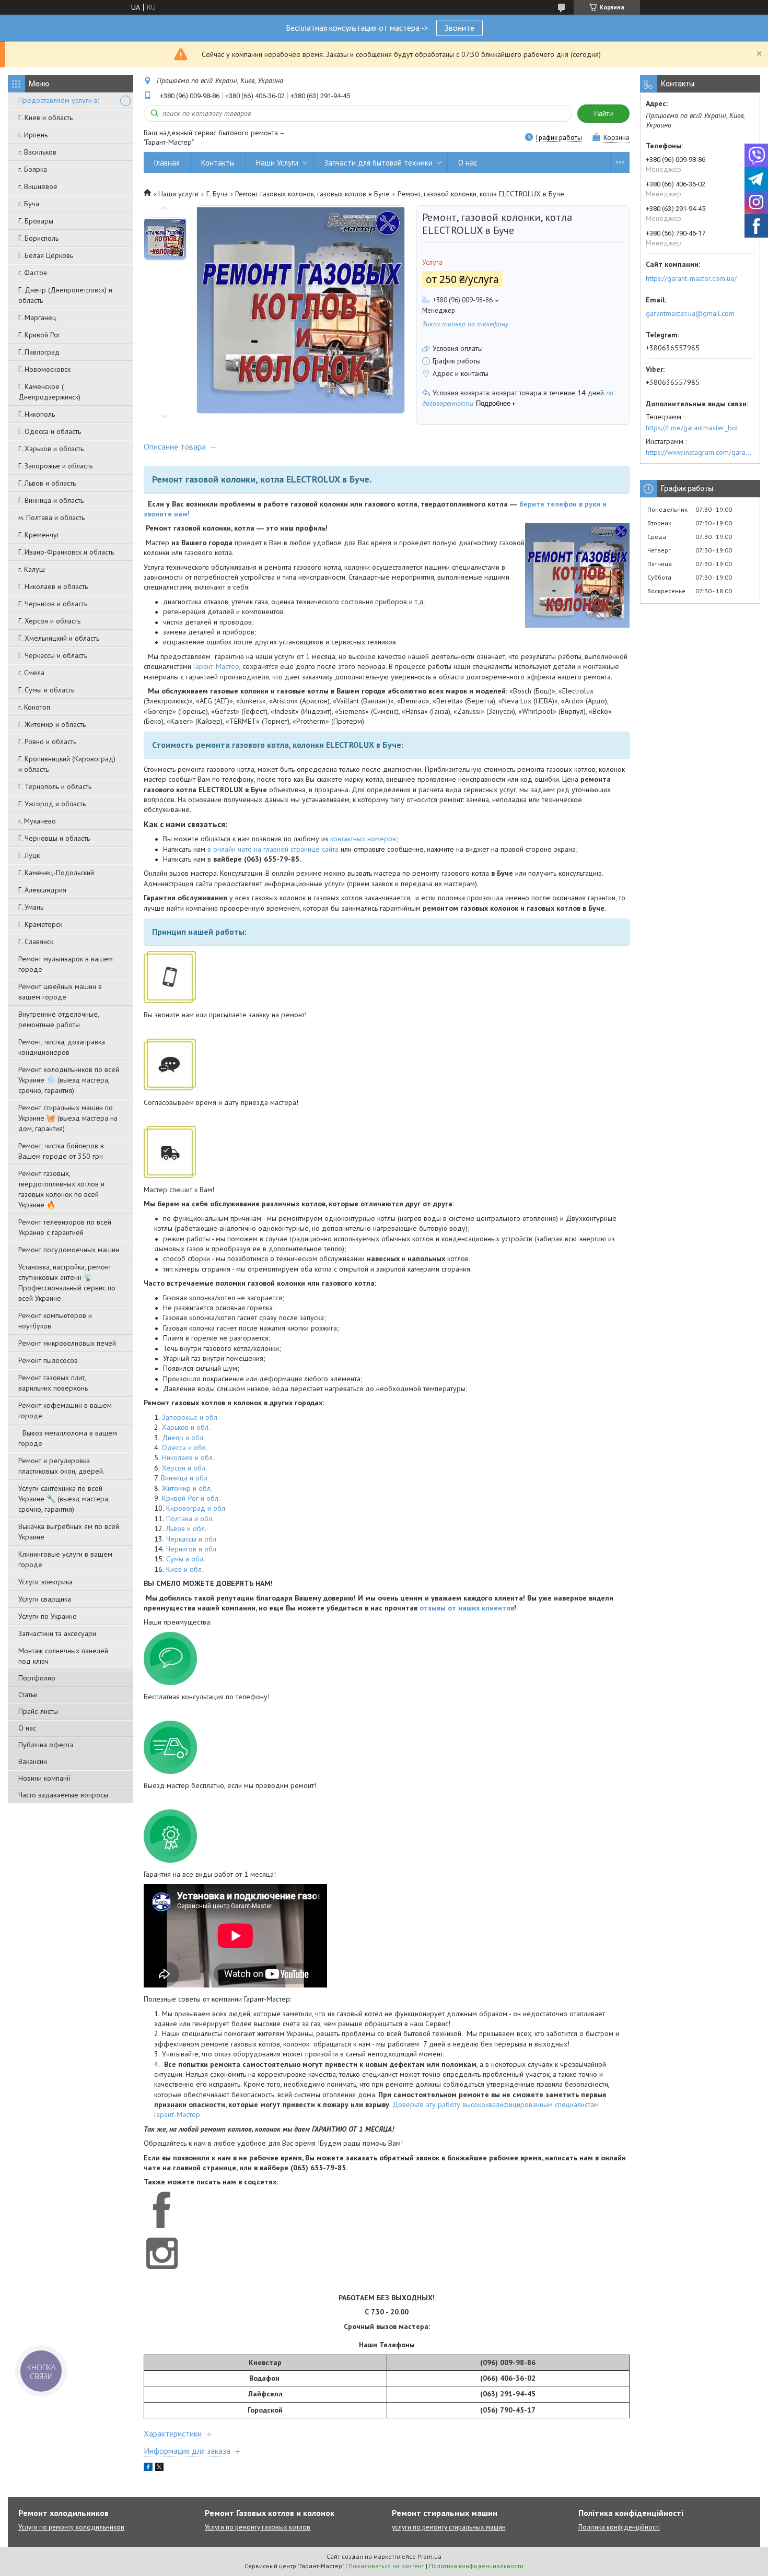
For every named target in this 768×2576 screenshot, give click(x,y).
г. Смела (31, 673)
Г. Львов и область (47, 483)
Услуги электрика (45, 1582)
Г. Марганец (37, 317)
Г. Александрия (42, 890)
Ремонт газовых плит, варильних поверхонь (53, 1383)
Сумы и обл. (185, 1559)
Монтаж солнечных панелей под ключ (63, 1656)
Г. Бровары (36, 221)
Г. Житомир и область (52, 724)
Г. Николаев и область (53, 586)
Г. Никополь (37, 414)
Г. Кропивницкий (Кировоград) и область (67, 764)
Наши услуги (178, 194)
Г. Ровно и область (47, 742)
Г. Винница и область (51, 500)
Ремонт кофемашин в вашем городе (65, 1410)
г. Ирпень (33, 135)
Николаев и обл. (188, 1457)
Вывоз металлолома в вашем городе (68, 1438)
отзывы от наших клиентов (467, 1608)
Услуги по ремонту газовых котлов (258, 2527)
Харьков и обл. (186, 1427)
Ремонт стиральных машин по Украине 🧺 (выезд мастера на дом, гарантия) (68, 1118)
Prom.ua (429, 2556)
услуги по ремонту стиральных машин (449, 2527)
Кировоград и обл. (196, 1508)
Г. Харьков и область (51, 449)
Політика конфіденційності (619, 2527)
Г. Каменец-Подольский (56, 873)
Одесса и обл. (185, 1448)
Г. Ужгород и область (52, 804)
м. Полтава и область (51, 517)
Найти (603, 114)
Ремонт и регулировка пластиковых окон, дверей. (61, 1466)
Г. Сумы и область (46, 690)
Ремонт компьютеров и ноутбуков (55, 1321)
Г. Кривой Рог (39, 335)
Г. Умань (31, 907)
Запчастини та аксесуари (57, 1633)
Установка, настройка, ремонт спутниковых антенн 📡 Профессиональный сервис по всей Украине (67, 1283)
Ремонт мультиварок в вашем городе (66, 964)
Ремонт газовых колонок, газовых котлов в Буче (312, 194)
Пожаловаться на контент (386, 2566)
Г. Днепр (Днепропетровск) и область (65, 295)
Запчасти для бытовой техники (378, 163)
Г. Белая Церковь (46, 255)
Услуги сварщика (45, 1599)
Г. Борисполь (38, 238)
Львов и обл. (186, 1528)
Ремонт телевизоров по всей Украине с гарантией (65, 1227)
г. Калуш (32, 569)
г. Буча (29, 204)
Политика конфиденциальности (476, 2566)
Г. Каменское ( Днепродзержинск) (49, 392)
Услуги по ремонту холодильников (71, 2527)
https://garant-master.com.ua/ (691, 278)
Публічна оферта (46, 1745)
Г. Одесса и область (50, 431)
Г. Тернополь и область (55, 786)
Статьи (28, 1695)
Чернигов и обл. (192, 1549)
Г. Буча (217, 194)
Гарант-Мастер (216, 666)
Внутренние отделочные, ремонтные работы (59, 1019)
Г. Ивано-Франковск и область (66, 552)
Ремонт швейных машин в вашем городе (60, 992)
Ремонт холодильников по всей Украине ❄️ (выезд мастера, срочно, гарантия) (69, 1080)
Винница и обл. (185, 1478)
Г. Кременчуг (39, 535)
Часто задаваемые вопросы (63, 1795)
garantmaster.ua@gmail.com (690, 313)
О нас (27, 1728)
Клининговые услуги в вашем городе (65, 1559)
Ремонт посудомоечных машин (69, 1250)
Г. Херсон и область (49, 621)
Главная (167, 163)
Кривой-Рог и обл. (191, 1498)
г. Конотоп (34, 707)
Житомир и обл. (187, 1488)
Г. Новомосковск (44, 369)
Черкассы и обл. (192, 1539)
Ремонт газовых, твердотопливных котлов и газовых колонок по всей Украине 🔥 (61, 1189)
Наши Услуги (277, 163)
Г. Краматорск (40, 924)
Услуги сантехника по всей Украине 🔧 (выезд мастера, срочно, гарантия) (64, 1499)
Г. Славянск (36, 942)
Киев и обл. (185, 1569)
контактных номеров (363, 839)
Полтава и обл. (190, 1519)
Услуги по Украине (48, 1616)
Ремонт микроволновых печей (67, 1343)
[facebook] (148, 2468)
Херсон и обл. (184, 1468)
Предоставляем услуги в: (59, 100)
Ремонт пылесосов (48, 1360)
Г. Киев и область (45, 117)
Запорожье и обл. (190, 1417)
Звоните (459, 28)
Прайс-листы (38, 1711)
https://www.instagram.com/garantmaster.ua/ (700, 452)
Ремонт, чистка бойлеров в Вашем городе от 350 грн (61, 1151)
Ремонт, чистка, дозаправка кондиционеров (62, 1047)
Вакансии (33, 1761)
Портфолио (37, 1678)
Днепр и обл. (183, 1438)
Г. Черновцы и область (54, 838)
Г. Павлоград (39, 352)
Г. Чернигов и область (53, 604)
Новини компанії (44, 1778)
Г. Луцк (29, 855)
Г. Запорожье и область (55, 466)
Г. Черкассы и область (53, 655)
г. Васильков (37, 152)
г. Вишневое (38, 186)
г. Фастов (33, 273)
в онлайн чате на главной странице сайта (273, 849)
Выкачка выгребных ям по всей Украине (69, 1532)
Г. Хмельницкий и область (59, 638)
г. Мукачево (37, 821)
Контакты (218, 163)
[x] (159, 2468)
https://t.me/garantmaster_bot (692, 428)
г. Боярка (33, 169)
